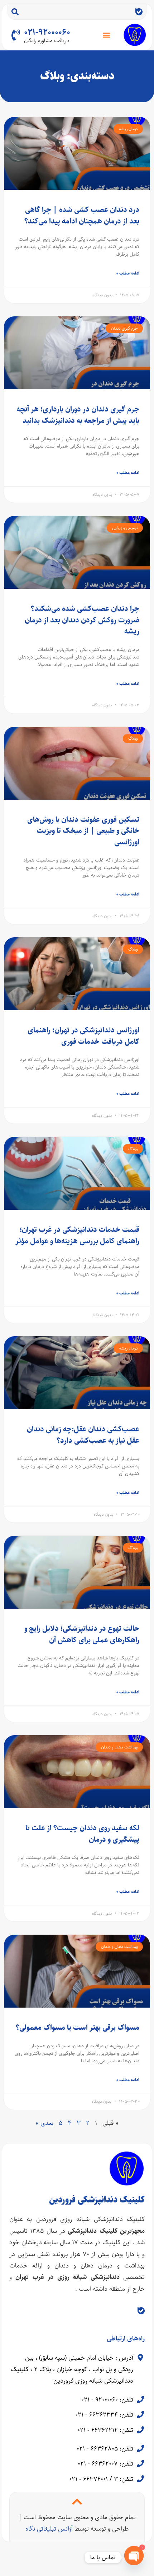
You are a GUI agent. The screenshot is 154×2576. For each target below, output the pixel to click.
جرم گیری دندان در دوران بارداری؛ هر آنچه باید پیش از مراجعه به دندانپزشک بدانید (78, 415)
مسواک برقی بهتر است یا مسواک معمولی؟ (78, 2027)
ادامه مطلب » (128, 273)
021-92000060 (47, 33)
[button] (107, 35)
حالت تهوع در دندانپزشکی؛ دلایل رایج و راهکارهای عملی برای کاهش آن (82, 1634)
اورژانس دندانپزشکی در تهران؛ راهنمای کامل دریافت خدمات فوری (83, 1036)
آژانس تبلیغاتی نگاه (49, 2529)
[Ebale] (139, 12)
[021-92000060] (16, 35)
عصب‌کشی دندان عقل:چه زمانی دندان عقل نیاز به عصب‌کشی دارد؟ (83, 1435)
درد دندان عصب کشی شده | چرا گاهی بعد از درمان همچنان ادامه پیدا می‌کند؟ (82, 215)
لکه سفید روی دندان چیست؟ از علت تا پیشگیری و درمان (82, 1834)
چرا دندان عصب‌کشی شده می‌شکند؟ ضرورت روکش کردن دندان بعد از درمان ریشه (82, 620)
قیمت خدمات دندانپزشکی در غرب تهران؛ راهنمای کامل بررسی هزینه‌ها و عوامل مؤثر (77, 1235)
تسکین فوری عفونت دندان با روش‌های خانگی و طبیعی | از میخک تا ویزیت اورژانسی (83, 831)
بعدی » (45, 2123)
